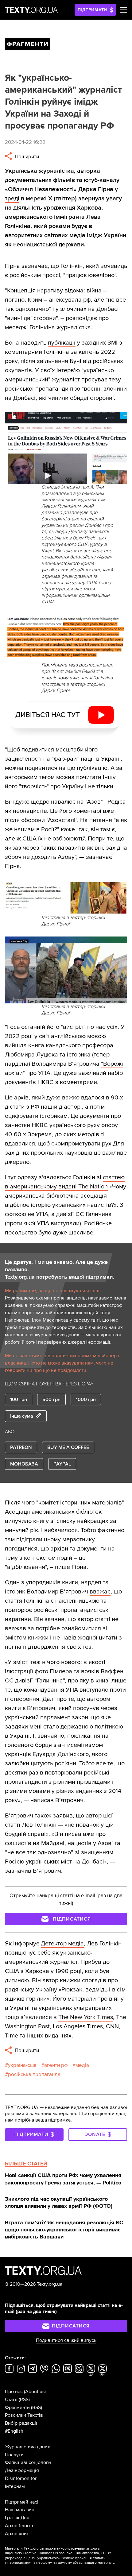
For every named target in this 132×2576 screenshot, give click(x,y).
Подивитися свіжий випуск (66, 2340)
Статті (11, 2400)
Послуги (14, 2455)
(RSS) (24, 2400)
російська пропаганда (34, 2074)
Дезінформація (22, 2470)
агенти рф (56, 2065)
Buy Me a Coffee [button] (68, 1447)
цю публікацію (87, 768)
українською (48, 2558)
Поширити (26, 157)
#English (14, 2431)
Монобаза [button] (24, 1464)
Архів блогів (19, 2526)
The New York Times (86, 2017)
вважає (100, 1592)
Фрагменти (17, 2408)
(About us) (35, 2392)
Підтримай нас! (22, 2502)
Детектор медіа (62, 1944)
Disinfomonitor (21, 2478)
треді (12, 199)
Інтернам (15, 2486)
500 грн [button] (51, 1400)
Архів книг (17, 2534)
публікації (62, 343)
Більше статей (26, 2164)
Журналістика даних (27, 2447)
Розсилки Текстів (24, 2415)
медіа (82, 2065)
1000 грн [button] (86, 1400)
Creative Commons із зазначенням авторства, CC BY (67, 2553)
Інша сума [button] (22, 1416)
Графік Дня (17, 2518)
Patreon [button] (21, 1447)
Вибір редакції (21, 2423)
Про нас (14, 2392)
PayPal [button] (62, 1464)
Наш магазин (20, 2510)
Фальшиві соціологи (28, 2462)
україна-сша (22, 2065)
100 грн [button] (19, 1400)
